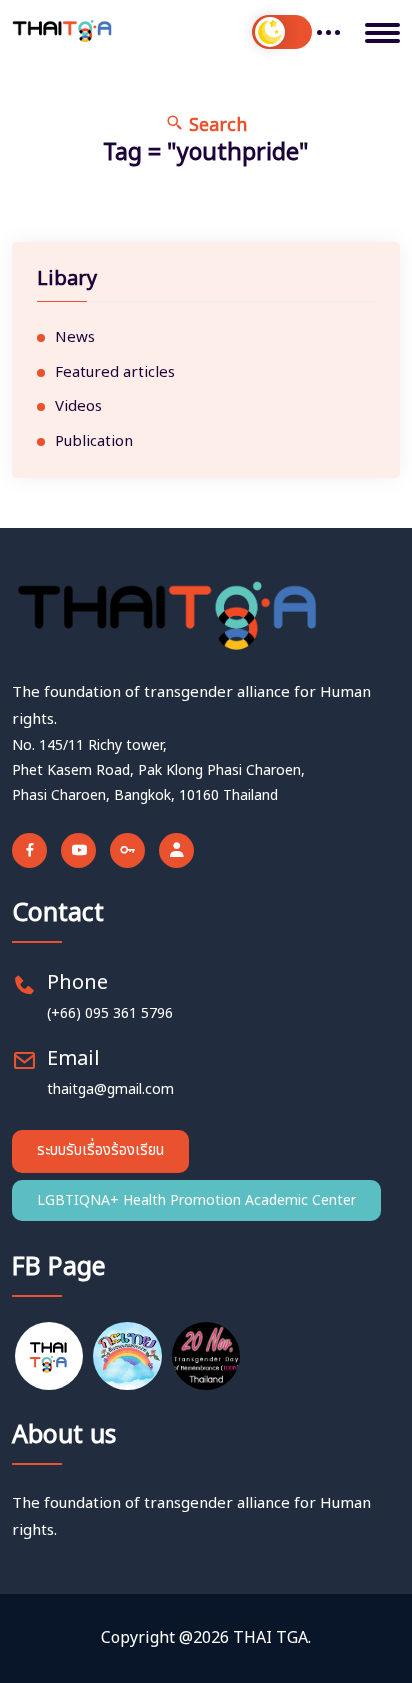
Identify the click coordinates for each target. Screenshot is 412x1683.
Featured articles (115, 373)
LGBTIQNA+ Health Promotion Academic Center (196, 1200)
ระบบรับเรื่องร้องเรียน (100, 1150)
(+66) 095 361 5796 (110, 1013)
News (75, 338)
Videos (78, 407)
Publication (94, 442)
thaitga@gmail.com (110, 1089)
